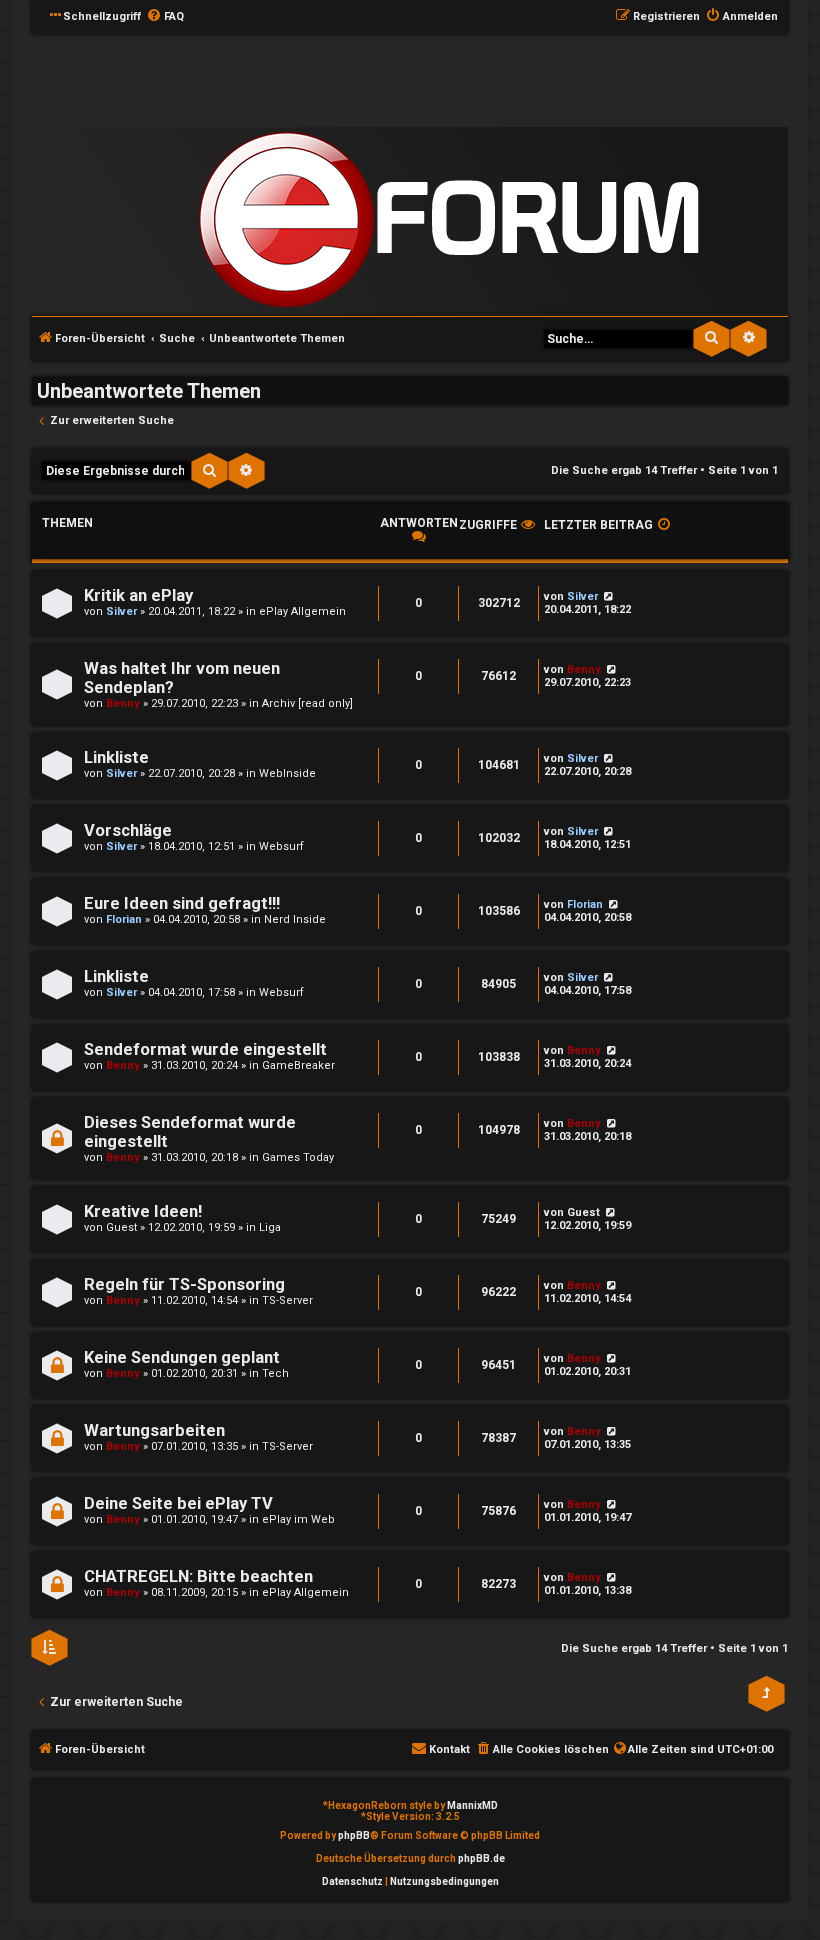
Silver (121, 611)
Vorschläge (128, 830)
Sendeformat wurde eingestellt (205, 1049)
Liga (270, 1227)
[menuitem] (165, 17)
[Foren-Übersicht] (449, 219)
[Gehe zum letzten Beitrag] (607, 596)
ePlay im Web (298, 1519)
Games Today (298, 1157)
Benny (123, 703)
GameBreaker (298, 1065)
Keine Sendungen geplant (182, 1357)
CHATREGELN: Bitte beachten (198, 1576)
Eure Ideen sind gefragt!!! (182, 903)
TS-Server (287, 1300)
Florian (124, 919)
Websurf (281, 846)
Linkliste (116, 757)
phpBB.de (481, 1858)
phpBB (354, 1835)
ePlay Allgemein (302, 611)
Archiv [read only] (307, 703)
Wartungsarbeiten (154, 1430)
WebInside (287, 773)
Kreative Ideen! (143, 1211)
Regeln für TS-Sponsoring (184, 1284)
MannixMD (472, 1805)
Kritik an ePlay (138, 595)
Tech (275, 1373)
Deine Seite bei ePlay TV (178, 1503)
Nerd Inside (295, 919)
